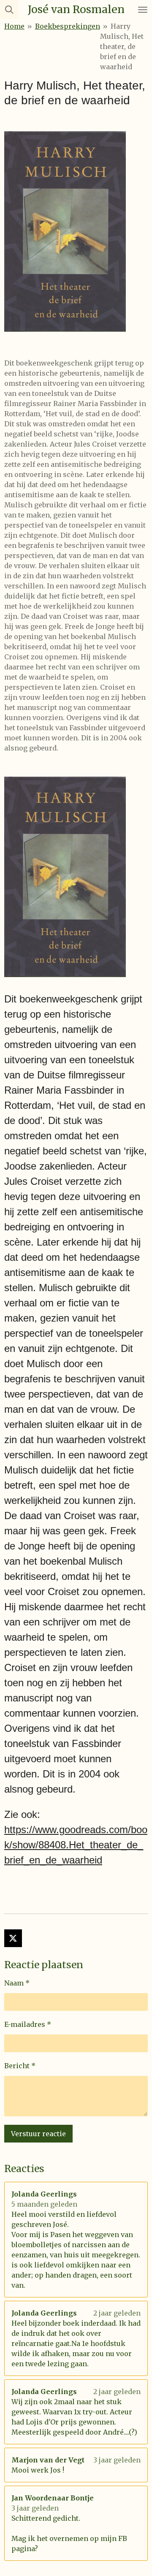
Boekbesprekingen (68, 26)
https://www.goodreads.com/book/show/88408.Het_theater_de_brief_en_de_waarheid (76, 1845)
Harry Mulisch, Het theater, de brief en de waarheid (122, 46)
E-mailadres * (28, 2024)
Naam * (17, 1983)
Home (14, 26)
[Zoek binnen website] (9, 9)
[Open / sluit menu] (143, 9)
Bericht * (20, 2066)
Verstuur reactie (38, 2134)
